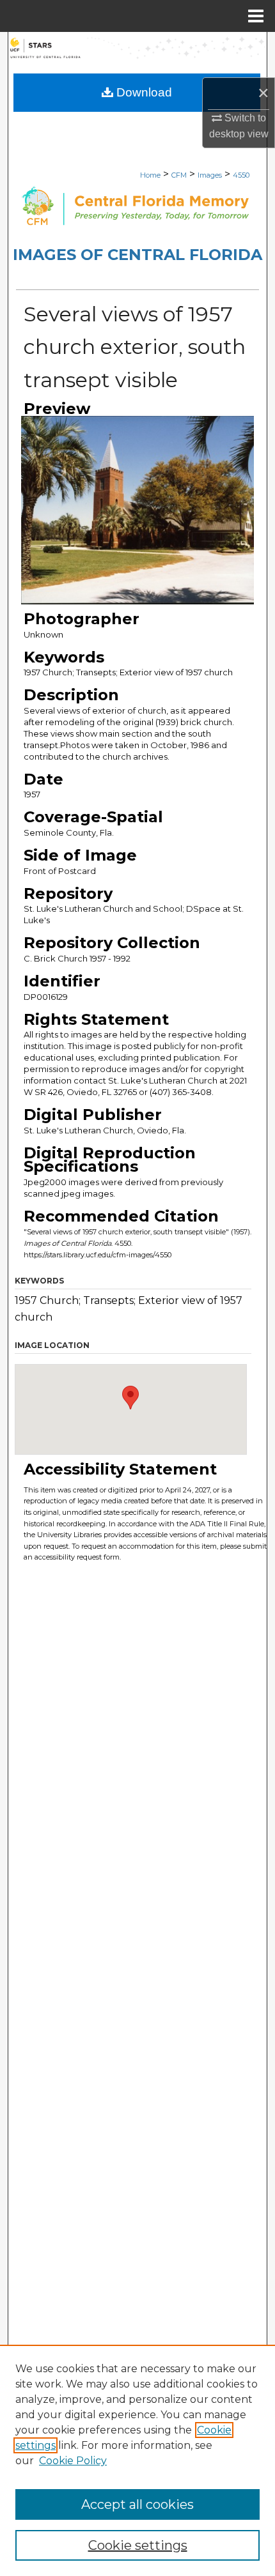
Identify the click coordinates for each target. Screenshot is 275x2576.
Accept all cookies (137, 2504)
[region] (137, 2460)
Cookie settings (138, 2545)
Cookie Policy (73, 2461)
